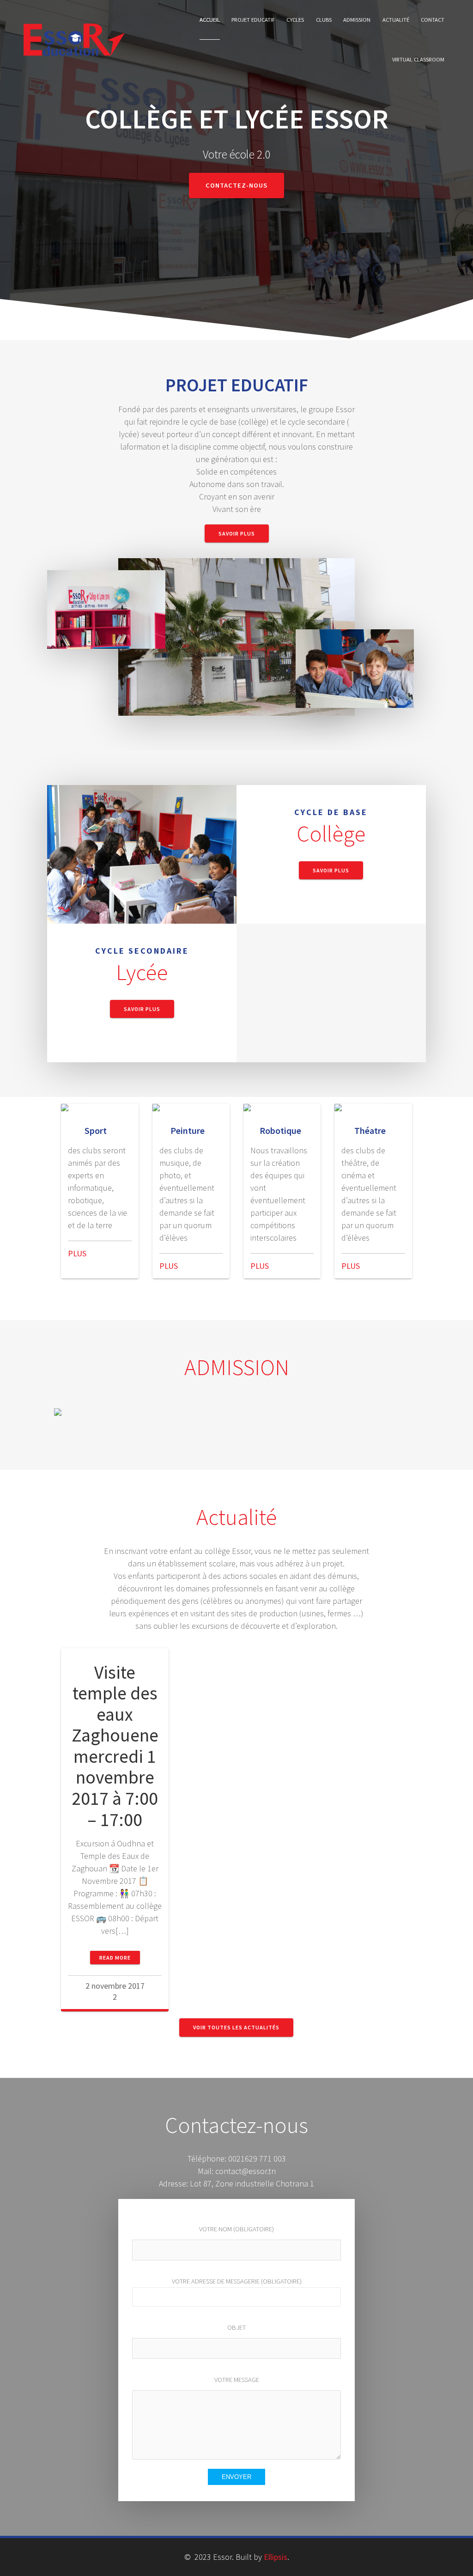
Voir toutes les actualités (236, 2027)
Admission (357, 20)
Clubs (324, 20)
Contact (433, 20)
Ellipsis (276, 2557)
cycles (295, 20)
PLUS (77, 1253)
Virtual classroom (418, 59)
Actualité (396, 20)
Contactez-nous (236, 185)
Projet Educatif (253, 20)
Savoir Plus (237, 533)
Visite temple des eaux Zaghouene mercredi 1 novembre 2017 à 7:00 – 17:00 (115, 1746)
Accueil (210, 20)
